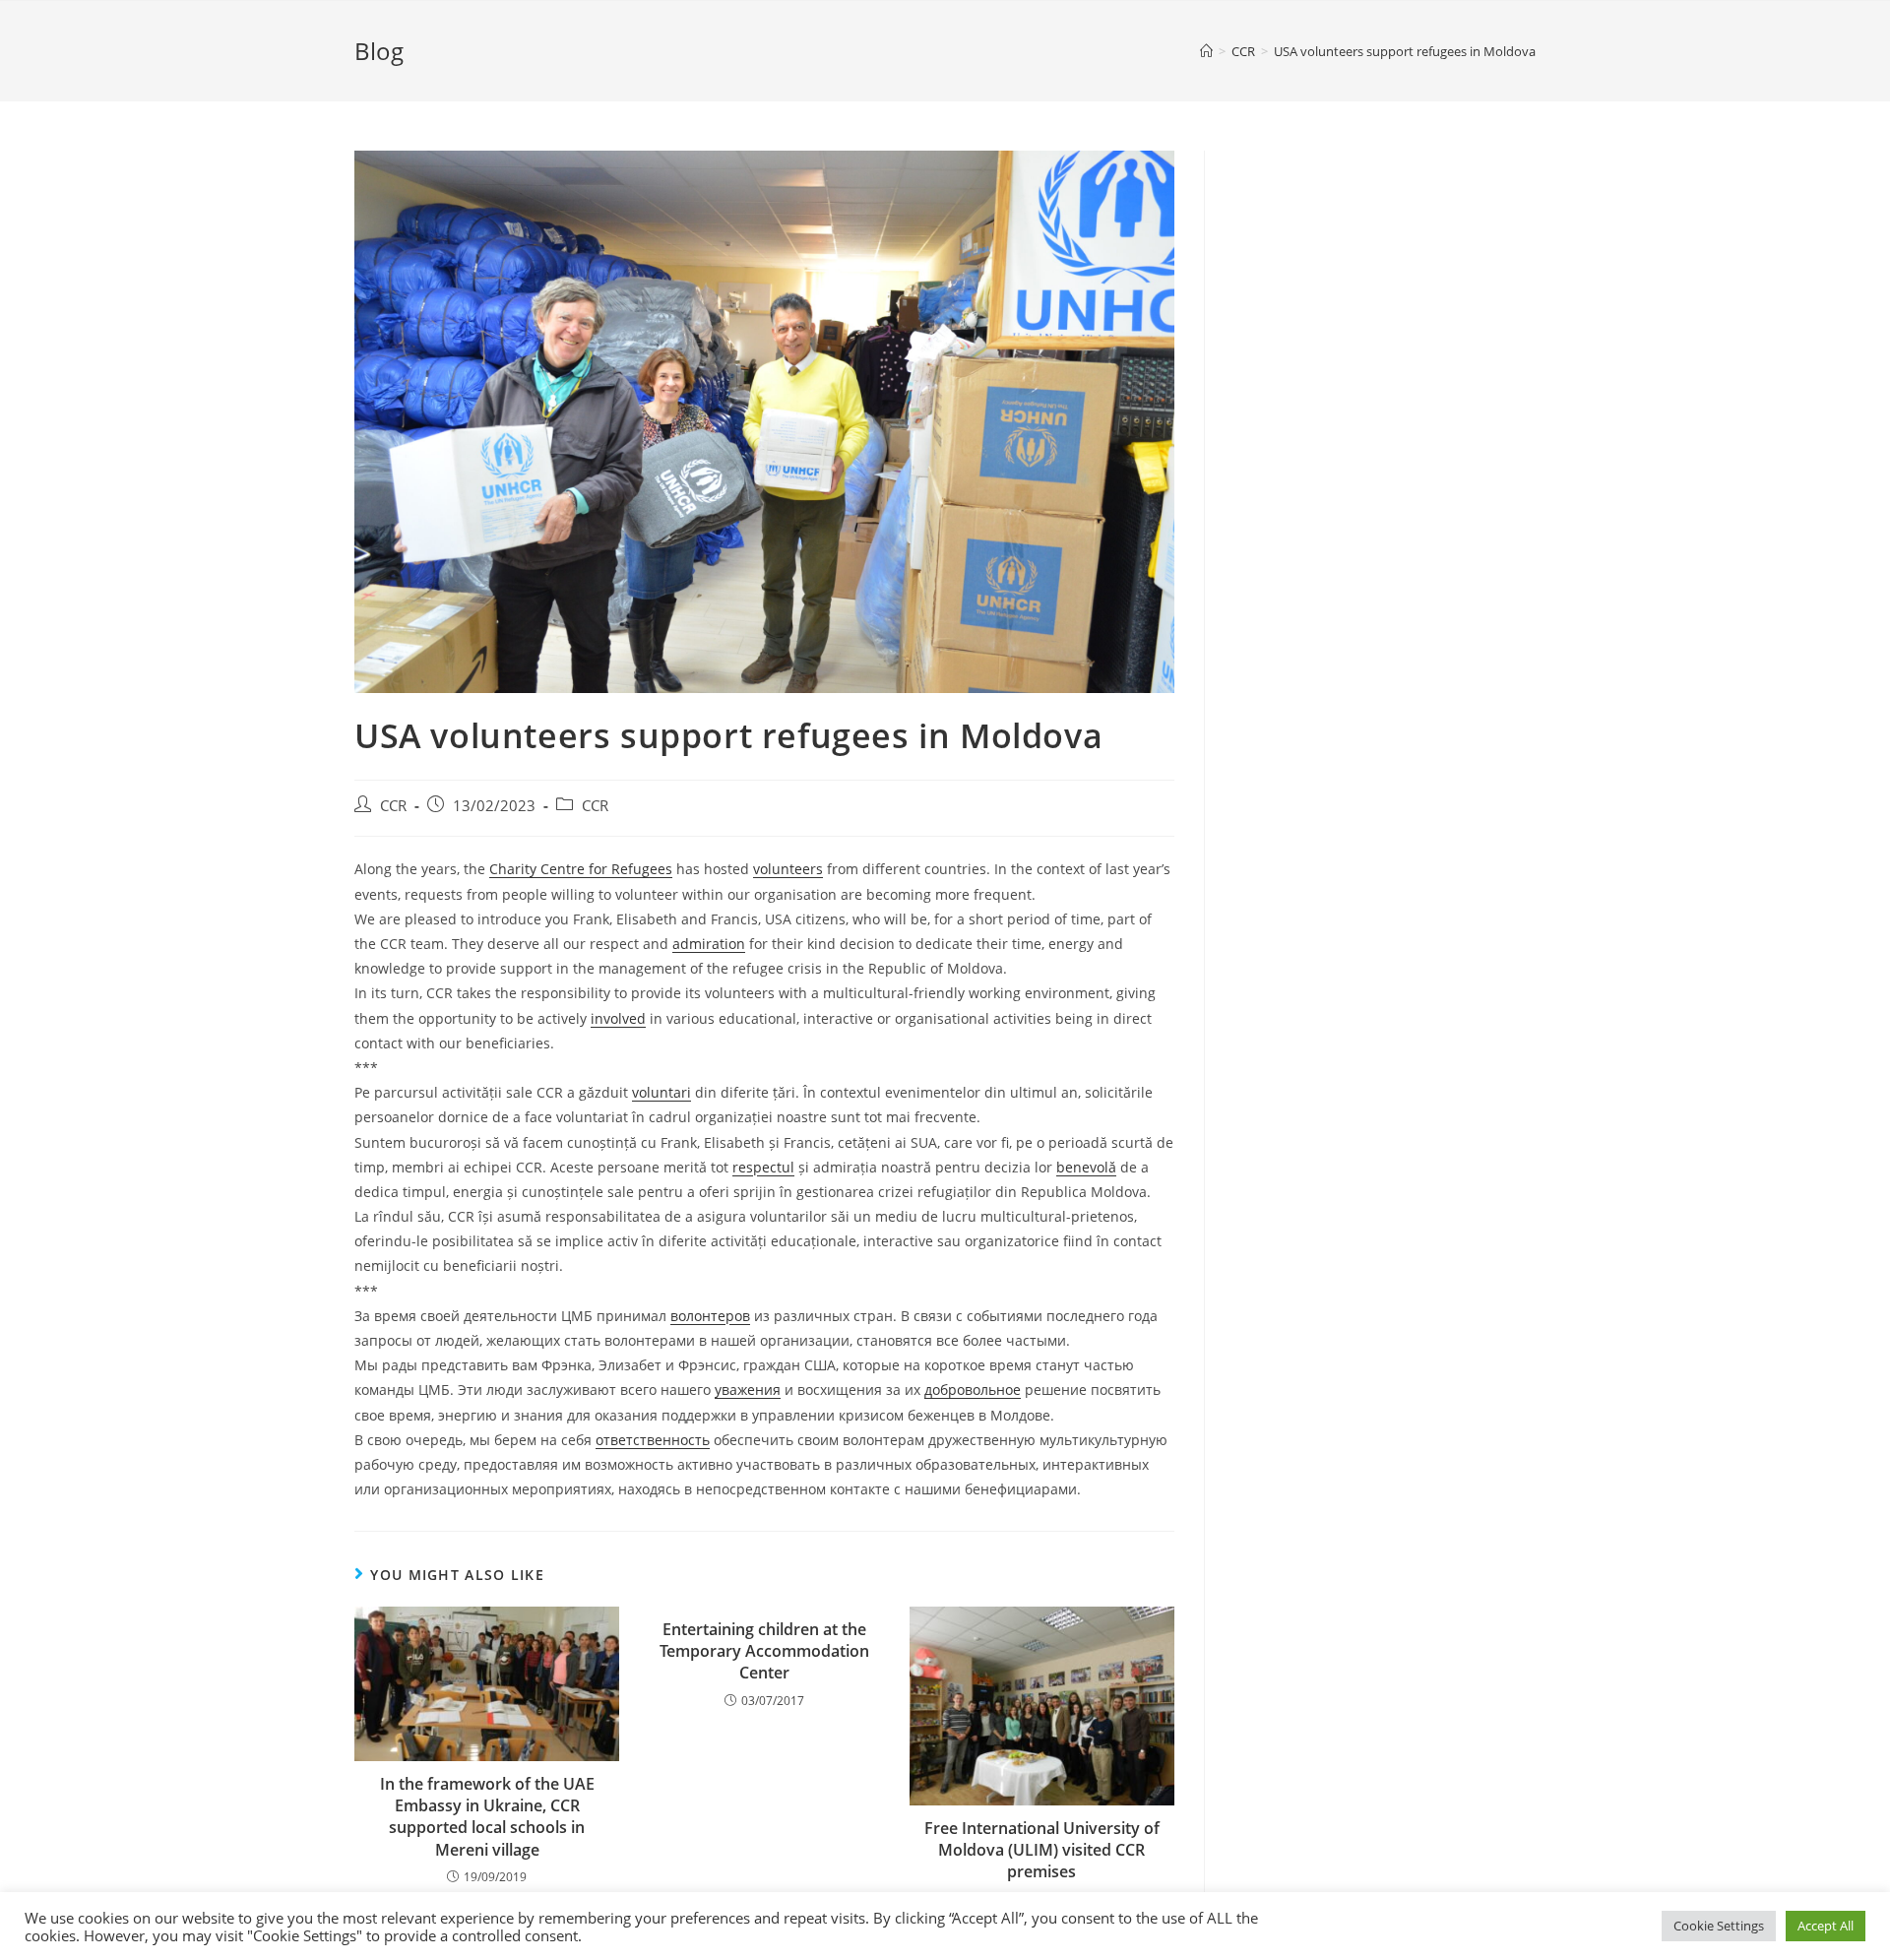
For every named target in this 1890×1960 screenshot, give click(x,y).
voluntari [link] (661, 1092)
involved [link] (618, 1018)
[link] (581, 869)
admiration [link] (709, 944)
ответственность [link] (653, 1440)
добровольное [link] (973, 1390)
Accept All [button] (1826, 1926)
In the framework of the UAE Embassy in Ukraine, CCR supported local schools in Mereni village (487, 1817)
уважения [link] (748, 1390)
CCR (393, 806)
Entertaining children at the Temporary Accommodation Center (764, 1651)
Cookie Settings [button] (1719, 1926)
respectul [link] (763, 1167)
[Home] (1206, 51)
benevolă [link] (1086, 1167)
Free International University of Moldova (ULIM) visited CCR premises (1042, 1850)
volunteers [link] (788, 869)
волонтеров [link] (710, 1316)
